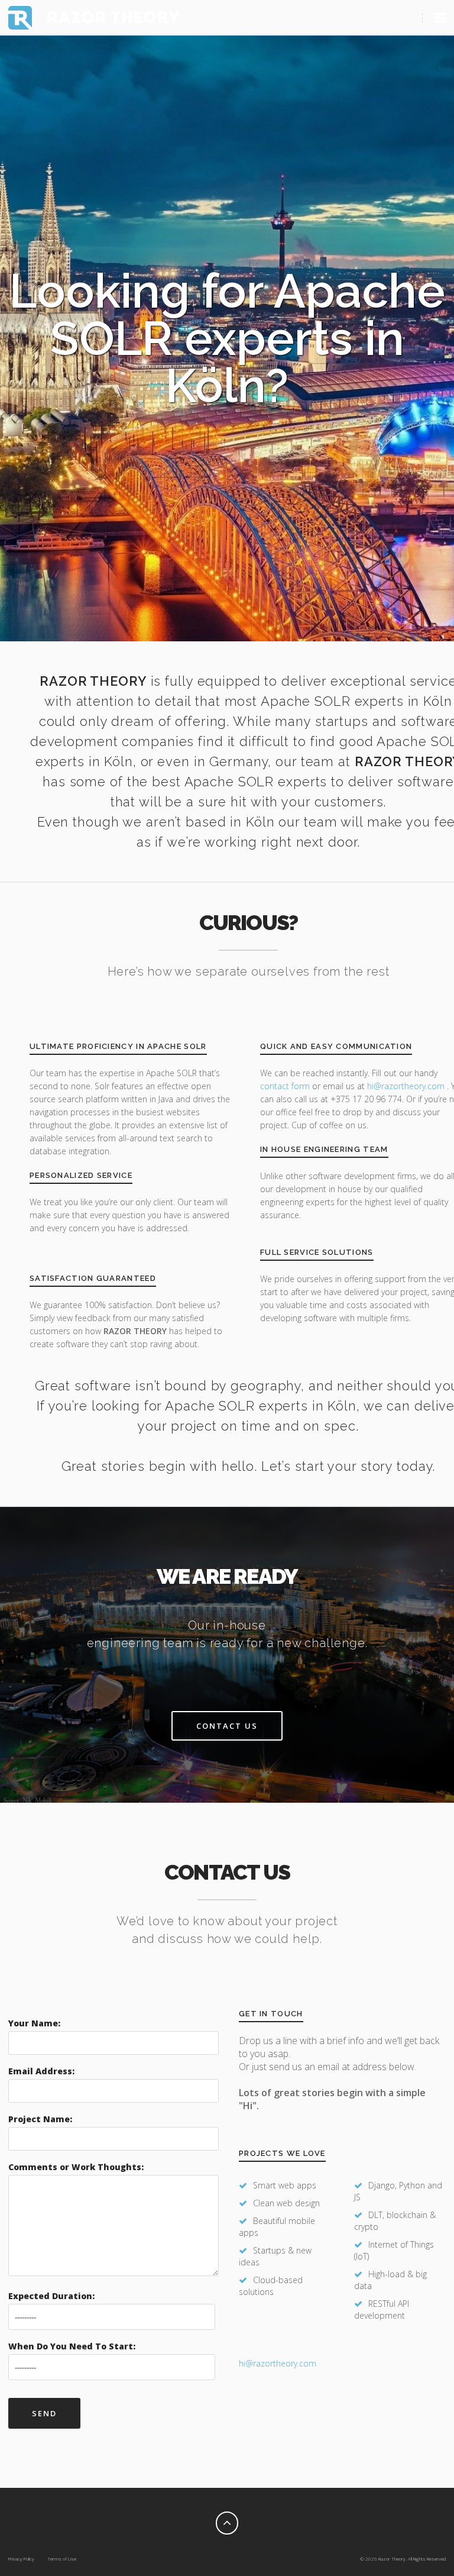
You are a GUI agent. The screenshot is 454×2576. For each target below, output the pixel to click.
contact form (285, 1086)
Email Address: (41, 2071)
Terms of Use (62, 2559)
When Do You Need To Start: (72, 2346)
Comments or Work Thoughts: (76, 2167)
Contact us (227, 1726)
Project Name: (40, 2119)
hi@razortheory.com (407, 1086)
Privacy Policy (21, 2559)
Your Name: (34, 2023)
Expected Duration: (51, 2296)
